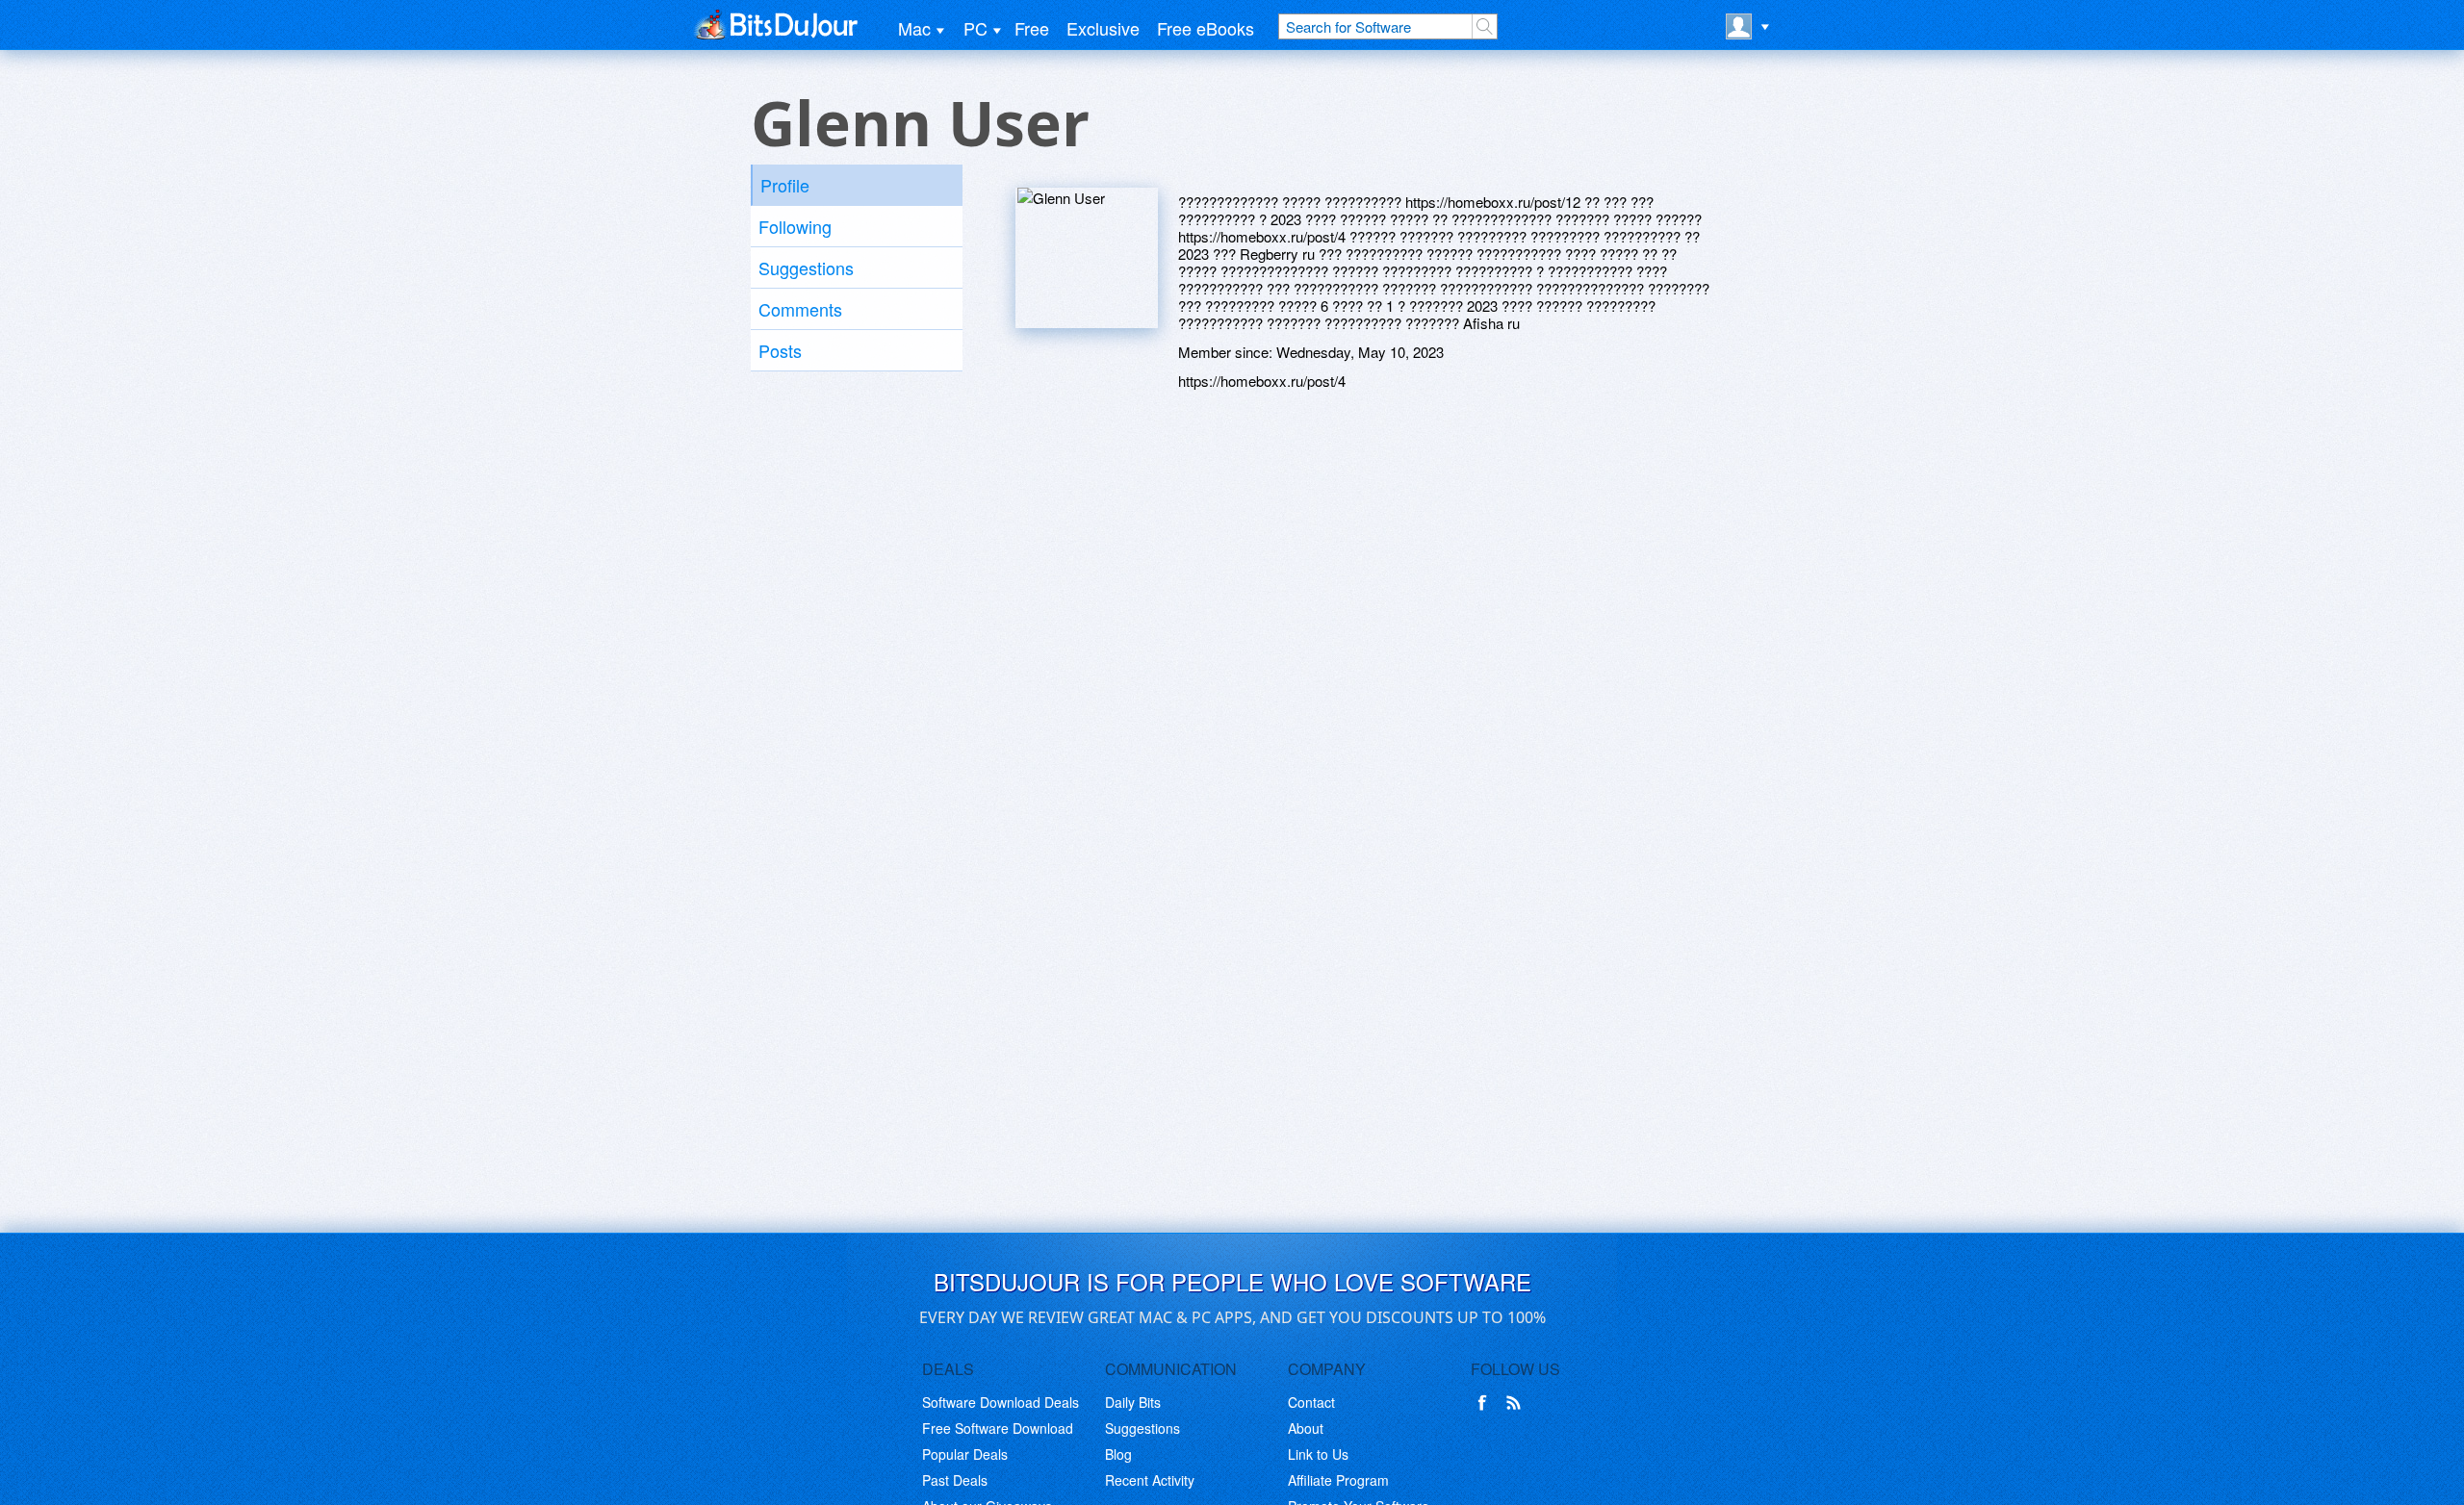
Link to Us (1318, 1454)
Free (1032, 28)
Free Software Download (998, 1428)
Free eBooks (1206, 28)
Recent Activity (1150, 1480)
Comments (800, 309)
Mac (914, 28)
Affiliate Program (1338, 1480)
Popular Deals (965, 1454)
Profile (785, 185)
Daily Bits (1133, 1402)
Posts (780, 350)
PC (975, 28)
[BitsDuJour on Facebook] (1486, 1403)
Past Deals (955, 1480)
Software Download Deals (1001, 1402)
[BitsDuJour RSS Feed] (1517, 1403)
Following (795, 226)
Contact (1311, 1402)
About (1306, 1428)
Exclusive (1103, 28)
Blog (1118, 1454)
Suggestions (806, 268)
